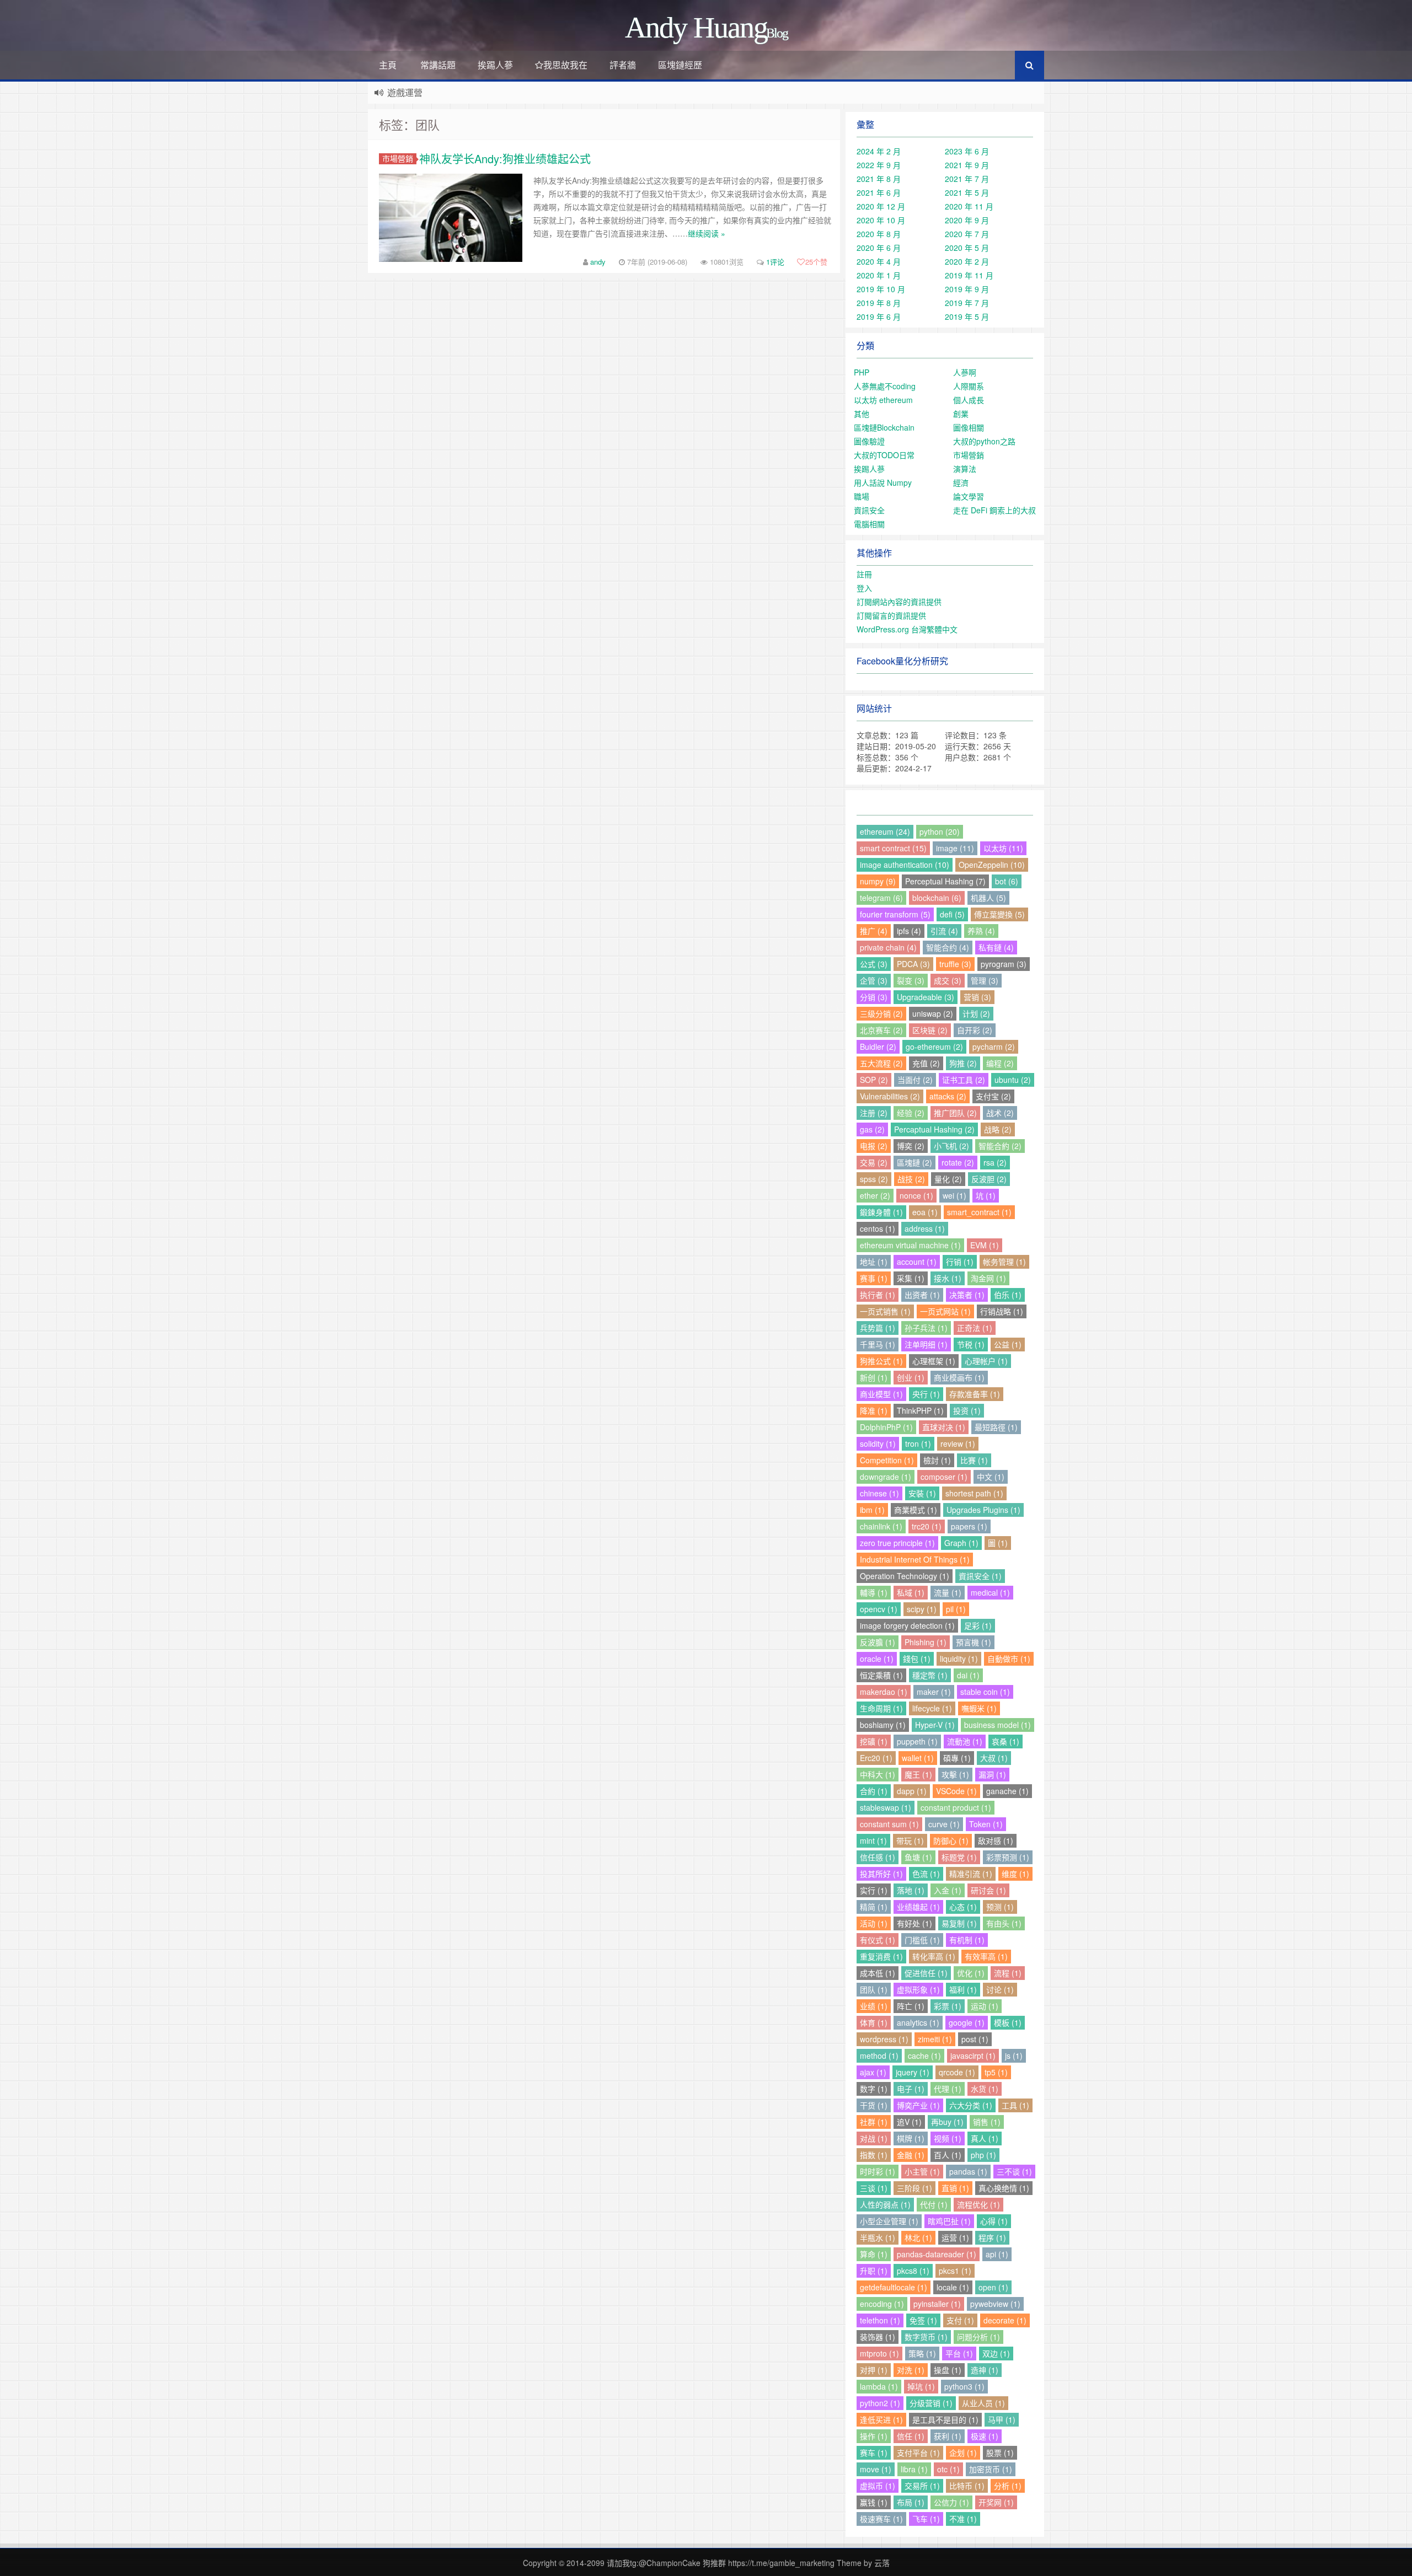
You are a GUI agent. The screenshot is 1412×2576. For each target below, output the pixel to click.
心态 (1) (963, 1907)
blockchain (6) (937, 898)
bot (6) (1007, 881)
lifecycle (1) (932, 1708)
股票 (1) (1000, 2452)
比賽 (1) (974, 1460)
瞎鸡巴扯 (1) (949, 2221)
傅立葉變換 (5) (999, 914)
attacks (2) (948, 1096)
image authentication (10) (905, 865)
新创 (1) (874, 1377)
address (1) (925, 1228)
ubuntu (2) (1013, 1080)
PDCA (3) (913, 964)
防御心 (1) (951, 1840)
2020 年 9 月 (967, 220)
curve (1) (944, 1824)
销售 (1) (987, 2122)
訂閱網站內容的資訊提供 (899, 602)
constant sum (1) (889, 1824)
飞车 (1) (926, 2519)
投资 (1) (967, 1410)
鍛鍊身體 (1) (881, 1212)
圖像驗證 (869, 441)
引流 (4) (944, 931)
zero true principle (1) (897, 1543)
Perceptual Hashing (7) (945, 881)
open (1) (993, 2287)
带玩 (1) (910, 1840)
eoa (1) (925, 1212)
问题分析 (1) (978, 2337)
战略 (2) (998, 1129)
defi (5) (952, 914)
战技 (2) (911, 1179)
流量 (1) (948, 1592)
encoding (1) (882, 2304)
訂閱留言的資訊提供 (891, 615)
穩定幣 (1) (930, 1675)
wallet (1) (918, 1758)
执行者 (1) (878, 1295)
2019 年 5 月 (967, 316)
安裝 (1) (922, 1493)
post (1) (975, 2039)
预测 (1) (1000, 1907)
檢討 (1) (937, 1460)
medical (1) (990, 1592)
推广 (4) (874, 931)
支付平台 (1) (918, 2452)
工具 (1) (1015, 2105)
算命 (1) (874, 2254)
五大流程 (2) (881, 1063)
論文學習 (969, 496)
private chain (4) (888, 947)
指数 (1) (874, 2155)
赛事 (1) (874, 1278)
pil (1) (956, 1609)
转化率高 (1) (934, 1956)
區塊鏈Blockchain (884, 427)
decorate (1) (1005, 2320)
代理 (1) (948, 2089)
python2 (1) (880, 2403)
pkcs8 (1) (913, 2271)
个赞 (816, 262)
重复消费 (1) (881, 1956)
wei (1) (954, 1195)
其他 (862, 414)
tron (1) (918, 1443)
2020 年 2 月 (967, 261)
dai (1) (968, 1675)
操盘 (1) (948, 2370)
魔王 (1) (918, 1774)
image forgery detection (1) (907, 1625)
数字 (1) (874, 2089)
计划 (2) (976, 1013)
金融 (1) (911, 2155)
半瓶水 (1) (878, 2237)
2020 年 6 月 (879, 248)
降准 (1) (874, 1410)
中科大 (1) (878, 1774)
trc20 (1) (927, 1526)
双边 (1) (996, 2353)
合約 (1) (874, 1791)
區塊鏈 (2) (914, 1162)
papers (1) (969, 1526)
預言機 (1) (974, 1642)
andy (598, 262)
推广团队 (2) (955, 1113)
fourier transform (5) (895, 914)
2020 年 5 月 (967, 248)
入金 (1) (948, 1890)
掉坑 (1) (921, 2386)
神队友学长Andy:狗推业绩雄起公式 (505, 159)
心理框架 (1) (934, 1361)
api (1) (997, 2254)
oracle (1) (877, 1659)
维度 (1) (1015, 1874)
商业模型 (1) (881, 1394)
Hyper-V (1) (935, 1725)
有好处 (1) (914, 1923)
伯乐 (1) (1008, 1295)
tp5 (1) (996, 2072)
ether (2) (875, 1195)
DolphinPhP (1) (886, 1427)
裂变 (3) (911, 980)
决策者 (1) (967, 1295)
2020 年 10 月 (881, 220)
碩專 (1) (957, 1758)
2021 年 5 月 (967, 192)
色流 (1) (926, 1874)
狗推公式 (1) (881, 1361)
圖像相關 (969, 427)
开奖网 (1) (996, 2502)
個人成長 (969, 400)
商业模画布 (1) (959, 1377)
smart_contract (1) (979, 1212)
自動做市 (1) (1009, 1659)
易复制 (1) (959, 1923)
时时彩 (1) (878, 2171)
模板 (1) (1008, 2022)
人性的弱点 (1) (885, 2204)
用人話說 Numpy (883, 482)
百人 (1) (948, 2155)
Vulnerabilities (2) (890, 1096)
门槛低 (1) (922, 1940)
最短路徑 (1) (996, 1427)
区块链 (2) (930, 1030)
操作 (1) (874, 2436)
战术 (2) (1000, 1113)
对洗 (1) (911, 2370)
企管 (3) (874, 980)
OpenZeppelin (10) (992, 865)
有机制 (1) (967, 1940)
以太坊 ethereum (883, 400)
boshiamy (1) (883, 1725)
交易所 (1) (922, 2486)
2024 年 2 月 (879, 151)
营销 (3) (977, 997)
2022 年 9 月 (879, 165)
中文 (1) (991, 1477)
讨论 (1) (1000, 1989)
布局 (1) (911, 2502)
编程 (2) (1000, 1063)
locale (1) (953, 2287)
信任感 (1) (878, 1857)
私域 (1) (911, 1592)
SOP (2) (874, 1080)
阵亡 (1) (911, 2006)
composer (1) (944, 1477)
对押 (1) (874, 2370)
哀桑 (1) (1005, 1741)
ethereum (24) (885, 831)
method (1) (879, 2056)
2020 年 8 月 (879, 234)
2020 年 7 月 (967, 234)
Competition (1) (887, 1460)
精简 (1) (874, 1907)
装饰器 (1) (878, 2337)
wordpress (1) (884, 2039)
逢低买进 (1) (881, 2419)
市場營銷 (398, 159)
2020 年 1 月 (879, 275)
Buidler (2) (878, 1046)
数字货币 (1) (926, 2337)
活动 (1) (874, 1923)
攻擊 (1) (955, 1774)
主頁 (388, 65)
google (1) (967, 2022)
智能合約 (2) (1000, 1146)
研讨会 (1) (988, 1890)
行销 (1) (960, 1262)
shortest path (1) (974, 1493)
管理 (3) (985, 980)
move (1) (876, 2469)
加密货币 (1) (991, 2469)
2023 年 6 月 (967, 151)
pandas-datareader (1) (937, 2254)
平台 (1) (959, 2353)
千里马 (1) (878, 1344)
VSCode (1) (956, 1791)
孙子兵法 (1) (926, 1328)
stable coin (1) (985, 1692)
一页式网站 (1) (945, 1311)
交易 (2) (874, 1162)
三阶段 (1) (914, 2188)
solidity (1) (878, 1443)
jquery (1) (913, 2072)
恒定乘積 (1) (881, 1675)
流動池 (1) (965, 1741)
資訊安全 (869, 510)
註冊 (864, 574)
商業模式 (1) (916, 1510)
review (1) (958, 1443)
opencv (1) (879, 1609)
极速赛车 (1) (881, 2519)
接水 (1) (948, 1278)
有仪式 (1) (878, 1940)
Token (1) (986, 1824)
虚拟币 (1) (878, 2486)
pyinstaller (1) (937, 2304)
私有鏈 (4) (996, 947)
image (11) (955, 848)
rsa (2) (995, 1162)
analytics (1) (918, 2022)
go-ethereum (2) (934, 1046)
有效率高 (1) (986, 1956)
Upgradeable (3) (926, 997)
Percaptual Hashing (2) (934, 1129)
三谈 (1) (874, 2188)
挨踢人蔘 (495, 65)
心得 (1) (994, 2221)
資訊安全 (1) (980, 1576)
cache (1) (924, 2056)
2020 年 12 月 (881, 206)
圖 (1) (998, 1543)
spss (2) (874, 1179)
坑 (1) (986, 1195)
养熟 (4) (981, 931)
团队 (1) (874, 1989)
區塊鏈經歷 (680, 65)
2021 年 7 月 (967, 179)
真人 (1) (985, 2138)
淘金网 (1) (988, 1278)
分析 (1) (1008, 2486)
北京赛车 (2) (881, 1030)
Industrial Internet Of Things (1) (915, 1559)
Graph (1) (961, 1543)
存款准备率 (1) (975, 1394)
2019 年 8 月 (879, 303)
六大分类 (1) (971, 2105)
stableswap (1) (886, 1807)
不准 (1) (963, 2519)
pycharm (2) (994, 1046)
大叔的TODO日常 (884, 455)
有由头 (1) (1004, 1923)
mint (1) (873, 1840)
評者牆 (623, 65)
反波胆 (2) (989, 1179)
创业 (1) (911, 1377)
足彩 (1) (978, 1625)
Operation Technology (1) (905, 1576)
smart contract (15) (893, 848)
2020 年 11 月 (969, 206)
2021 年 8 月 (879, 179)
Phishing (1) (926, 1642)
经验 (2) (911, 1113)
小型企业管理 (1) (889, 2221)
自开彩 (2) (975, 1030)
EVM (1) (985, 1245)
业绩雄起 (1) (918, 1907)
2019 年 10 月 (881, 289)
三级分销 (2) (881, 1013)
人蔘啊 (965, 372)
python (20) (940, 831)
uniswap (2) (933, 1013)
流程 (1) (1008, 1973)
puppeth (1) (917, 1741)
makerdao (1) (884, 1692)
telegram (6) (881, 898)
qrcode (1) (957, 2072)
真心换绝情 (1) (1004, 2188)
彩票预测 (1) (1008, 1857)
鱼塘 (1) (918, 1857)
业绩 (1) (874, 2006)
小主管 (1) (922, 2171)
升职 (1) (874, 2271)
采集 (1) (911, 1278)
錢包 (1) (917, 1659)
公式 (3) (874, 964)
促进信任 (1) (926, 1973)
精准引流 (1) (971, 1874)
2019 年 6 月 (879, 316)
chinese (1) (879, 1493)
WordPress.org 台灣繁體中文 (907, 629)
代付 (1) (934, 2204)
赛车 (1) (874, 2452)
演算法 (965, 469)
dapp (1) (912, 1791)
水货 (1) (985, 2089)
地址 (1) (874, 1262)
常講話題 (438, 65)
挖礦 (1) (874, 1741)
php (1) (983, 2155)
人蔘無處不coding (885, 386)
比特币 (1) (967, 2486)
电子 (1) (911, 2089)
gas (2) (872, 1129)
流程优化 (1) (978, 2204)
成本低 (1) (878, 1973)
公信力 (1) (951, 2502)
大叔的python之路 (984, 441)
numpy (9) (878, 881)
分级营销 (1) (931, 2403)
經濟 (961, 482)
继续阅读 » (707, 233)
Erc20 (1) (876, 1758)
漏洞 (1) (992, 1774)
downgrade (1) (886, 1477)
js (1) (1014, 2056)
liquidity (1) (959, 1659)
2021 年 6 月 (879, 192)
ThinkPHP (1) (920, 1410)
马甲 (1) (1002, 2419)
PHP (862, 372)
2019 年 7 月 (967, 303)
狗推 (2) (963, 1063)
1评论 (775, 262)
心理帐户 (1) (986, 1361)
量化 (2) (948, 1179)
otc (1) (948, 2469)
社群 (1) (874, 2122)
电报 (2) (874, 1146)
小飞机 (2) (951, 1146)
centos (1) (878, 1228)
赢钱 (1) (874, 2502)
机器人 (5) (988, 898)
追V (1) (909, 2122)
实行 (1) (874, 1890)
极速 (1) (985, 2436)
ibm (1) (872, 1510)
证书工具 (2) (964, 1080)
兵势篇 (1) (878, 1328)
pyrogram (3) (1004, 964)
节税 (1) (971, 1344)
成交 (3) (948, 980)
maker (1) (934, 1692)
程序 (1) (992, 2237)
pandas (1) (968, 2171)
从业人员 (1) (983, 2403)
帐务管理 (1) (1004, 1262)
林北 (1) (918, 2237)
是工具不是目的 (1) (945, 2419)
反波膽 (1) (878, 1642)
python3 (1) (964, 2386)
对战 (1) (874, 2138)
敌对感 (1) (996, 1840)
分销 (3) (874, 997)
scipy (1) (922, 1609)
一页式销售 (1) (885, 1311)
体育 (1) (874, 2022)
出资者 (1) (922, 1295)
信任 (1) (911, 2436)
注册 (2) (874, 1113)
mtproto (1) (879, 2353)
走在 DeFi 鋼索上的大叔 (994, 510)
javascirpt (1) (973, 2056)
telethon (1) (880, 2320)
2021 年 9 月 (967, 165)
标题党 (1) (959, 1857)
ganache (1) (1007, 1791)
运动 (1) (985, 2006)
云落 (882, 2563)
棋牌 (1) (911, 2138)
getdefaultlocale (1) (894, 2287)
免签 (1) (923, 2320)
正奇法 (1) (975, 1328)
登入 (864, 588)
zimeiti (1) (935, 2039)
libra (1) (914, 2469)
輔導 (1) (874, 1592)
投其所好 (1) (881, 1874)
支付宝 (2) (993, 1096)
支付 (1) (960, 2320)
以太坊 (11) (1003, 848)
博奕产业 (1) (918, 2105)
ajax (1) (873, 2072)
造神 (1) (985, 2370)
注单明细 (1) (926, 1344)
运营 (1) (955, 2237)
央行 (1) (926, 1394)
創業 (961, 414)
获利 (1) (948, 2436)
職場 (862, 496)
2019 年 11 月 (969, 275)
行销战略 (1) (1002, 1311)
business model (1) (998, 1725)
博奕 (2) (911, 1146)
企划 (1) (963, 2452)
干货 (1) (874, 2105)
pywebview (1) (995, 2304)
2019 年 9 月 (967, 289)
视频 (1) (948, 2138)
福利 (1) (963, 1989)
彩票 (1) (948, 2006)
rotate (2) (958, 1162)
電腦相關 (869, 524)
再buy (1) (947, 2122)
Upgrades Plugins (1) (983, 1510)
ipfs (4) (909, 931)
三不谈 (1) (1014, 2171)
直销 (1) (955, 2188)
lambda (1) (879, 2386)
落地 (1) (911, 1890)
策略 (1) (922, 2353)
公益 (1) (1008, 1344)
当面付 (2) (915, 1080)
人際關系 (969, 386)
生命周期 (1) (881, 1708)
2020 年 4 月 (879, 261)
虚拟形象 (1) (918, 1989)
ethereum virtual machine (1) (910, 1245)
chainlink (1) (881, 1526)
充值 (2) (926, 1063)
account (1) (917, 1262)
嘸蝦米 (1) (979, 1708)
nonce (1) (916, 1195)
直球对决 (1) (944, 1427)
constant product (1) (956, 1807)
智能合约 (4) (948, 947)
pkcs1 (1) (955, 2271)
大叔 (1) (994, 1758)
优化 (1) (971, 1973)
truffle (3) (955, 964)
